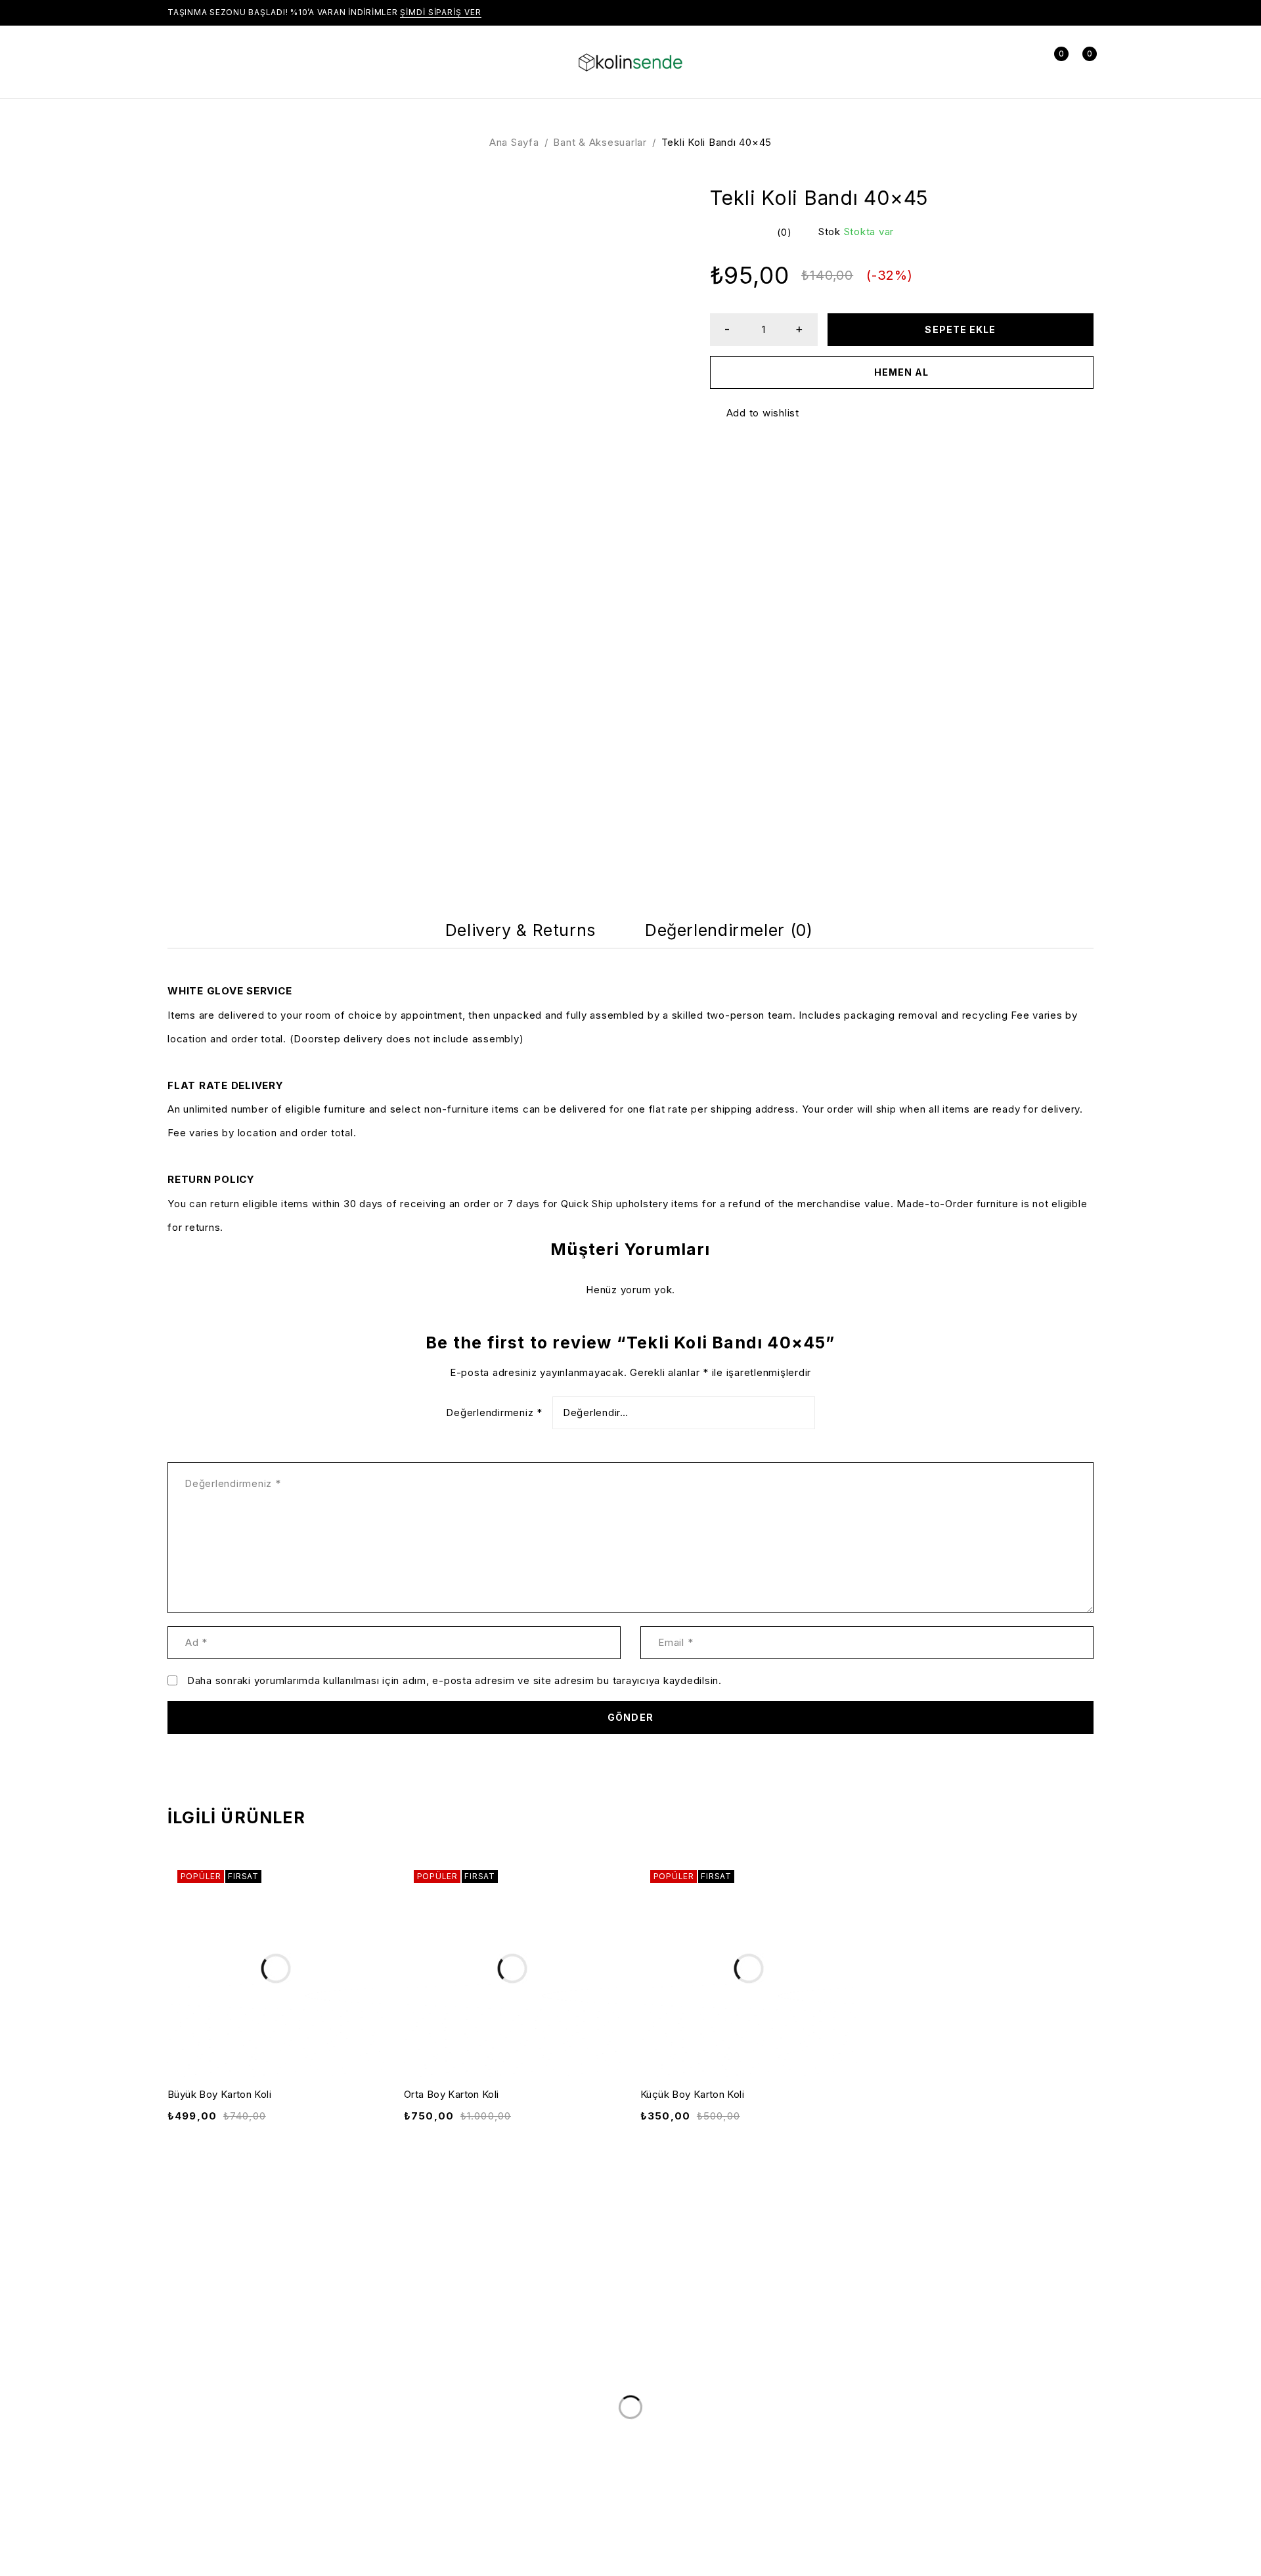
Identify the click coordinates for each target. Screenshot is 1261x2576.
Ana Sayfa (514, 142)
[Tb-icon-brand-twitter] (795, 2451)
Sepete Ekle (960, 329)
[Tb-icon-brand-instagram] (822, 2451)
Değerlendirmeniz (494, 1413)
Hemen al (901, 372)
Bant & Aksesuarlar (600, 142)
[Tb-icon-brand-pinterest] (849, 2451)
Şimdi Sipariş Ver (440, 12)
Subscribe (1044, 2403)
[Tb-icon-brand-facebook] (768, 2451)
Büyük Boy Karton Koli (219, 2094)
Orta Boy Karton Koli (452, 2094)
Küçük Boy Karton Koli (692, 2094)
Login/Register (1024, 62)
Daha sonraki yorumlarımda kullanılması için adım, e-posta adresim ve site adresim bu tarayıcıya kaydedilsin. (454, 1681)
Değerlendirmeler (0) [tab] (729, 930)
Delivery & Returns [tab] (520, 930)
